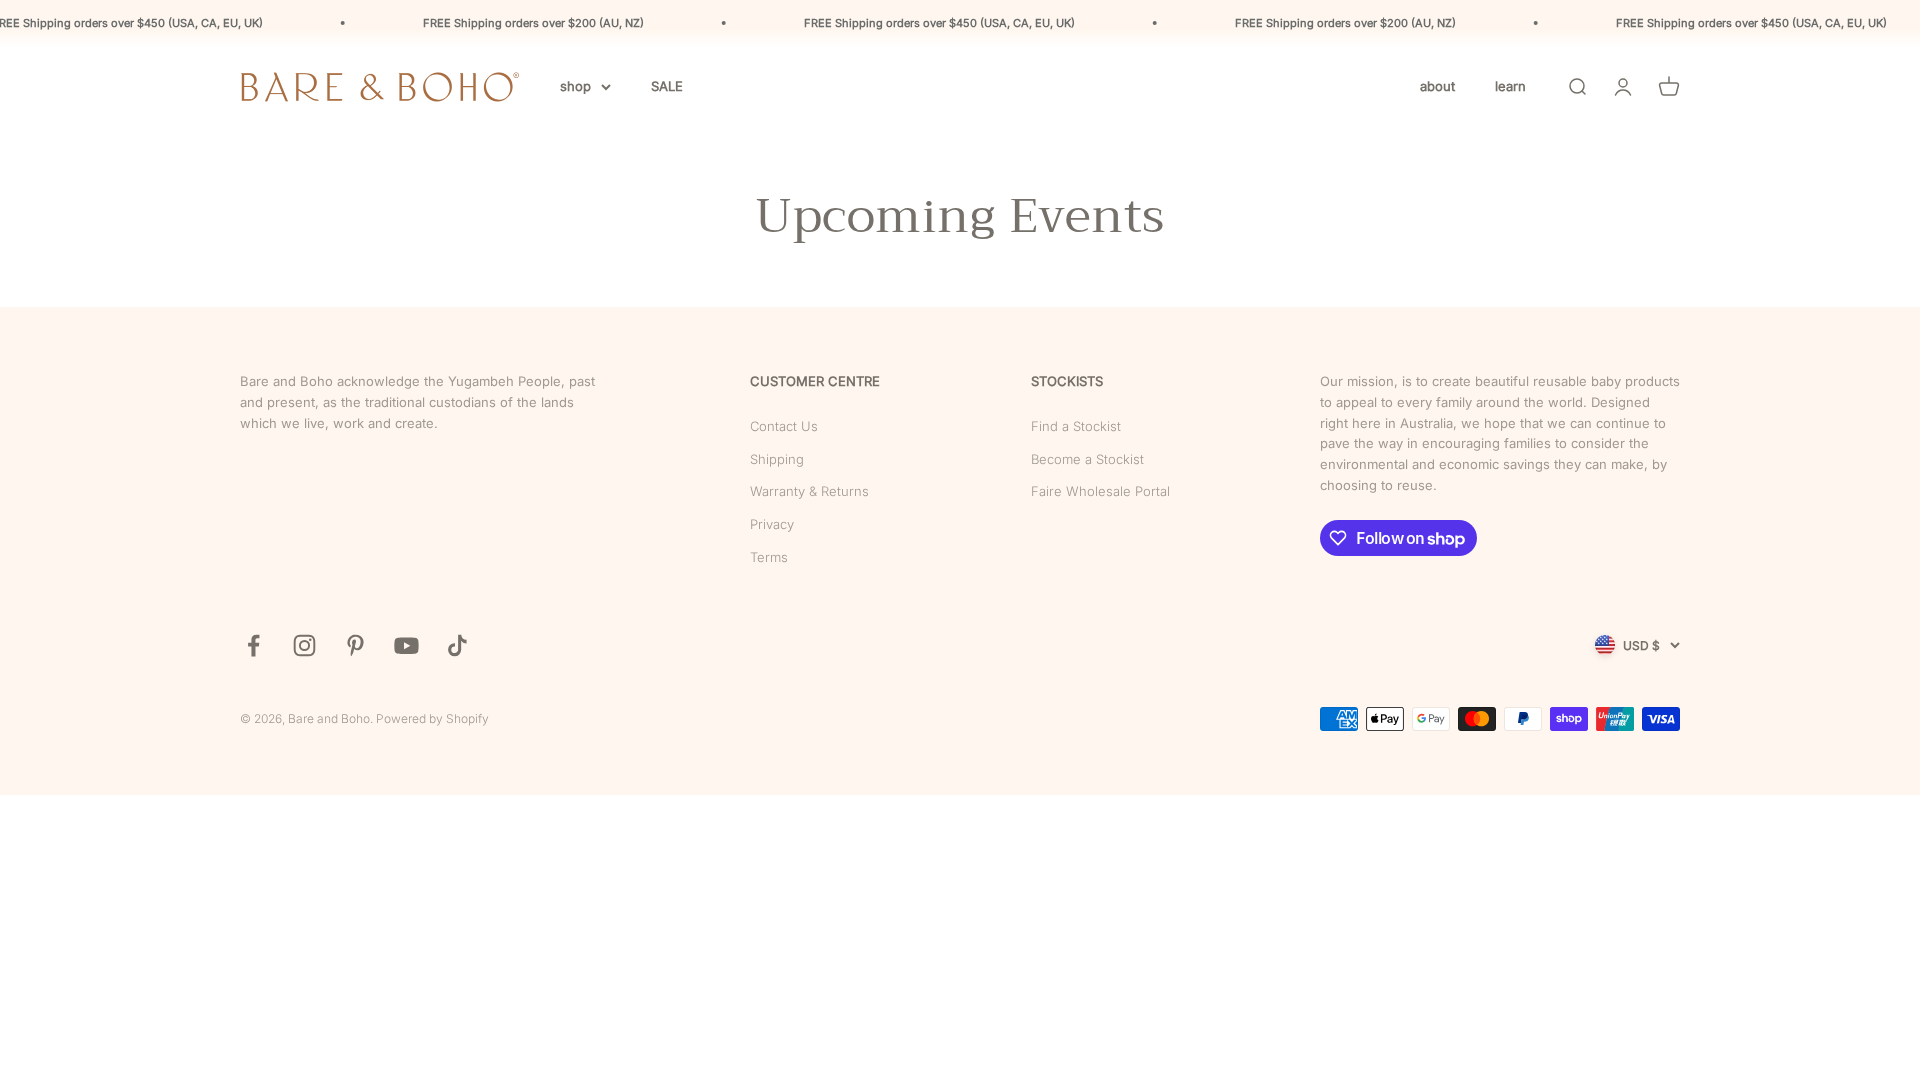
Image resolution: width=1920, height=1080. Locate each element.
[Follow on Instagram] (304, 645)
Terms (769, 557)
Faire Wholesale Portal (1100, 491)
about (1437, 86)
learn (1510, 86)
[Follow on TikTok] (457, 645)
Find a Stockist (1076, 426)
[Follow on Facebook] (253, 645)
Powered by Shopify (432, 718)
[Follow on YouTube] (406, 645)
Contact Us (784, 426)
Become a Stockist (1087, 459)
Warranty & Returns (809, 491)
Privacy (772, 524)
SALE (667, 86)
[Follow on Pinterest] (355, 645)
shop (575, 86)
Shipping (777, 459)
